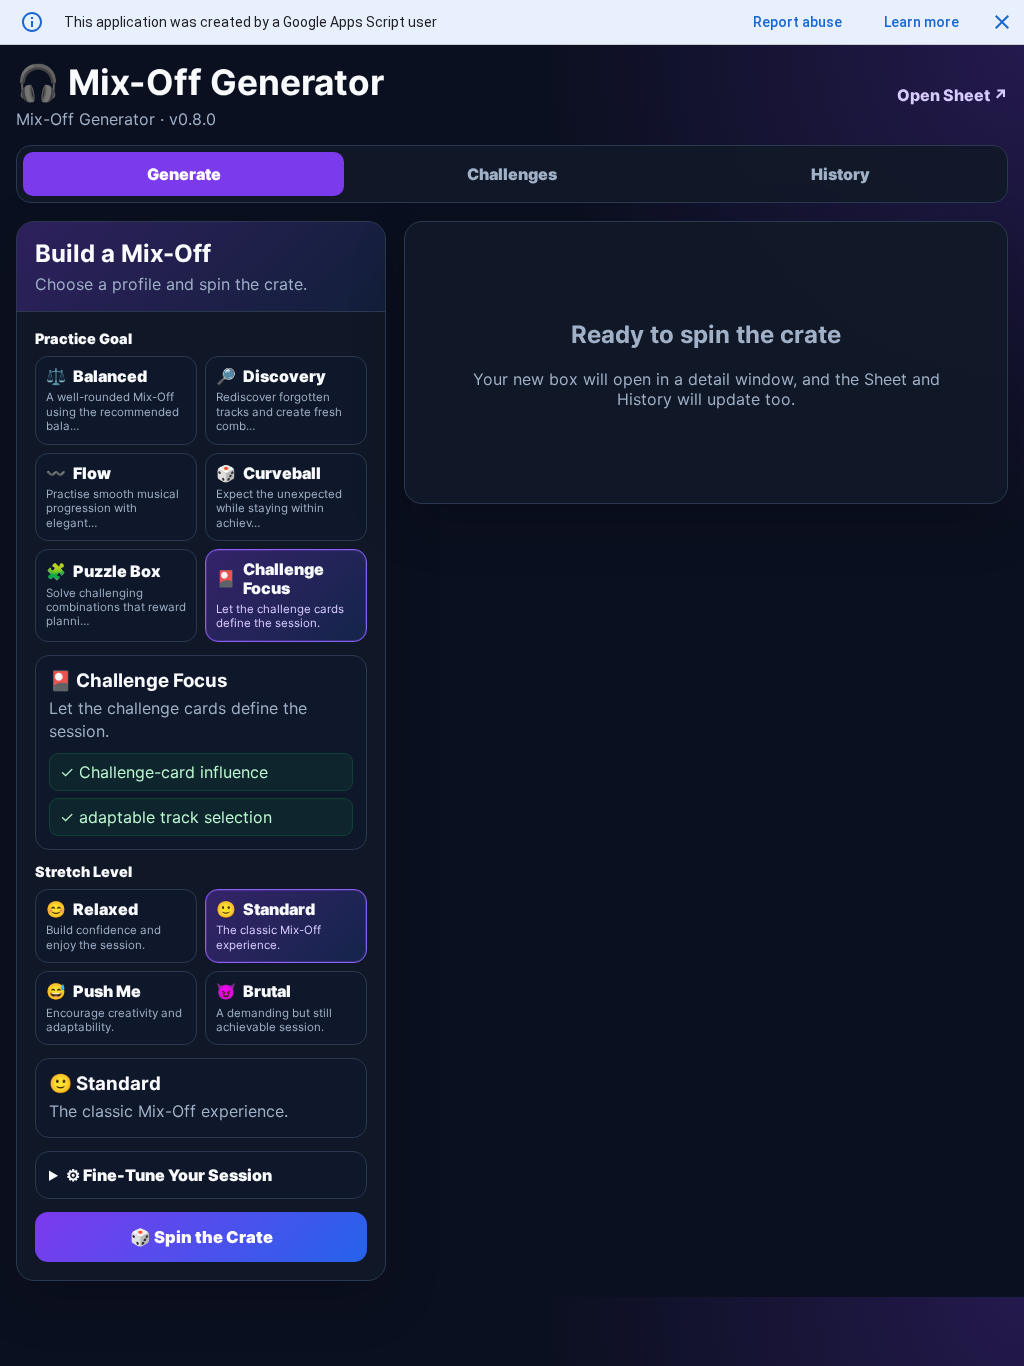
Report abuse (797, 22)
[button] (1002, 22)
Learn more (921, 22)
